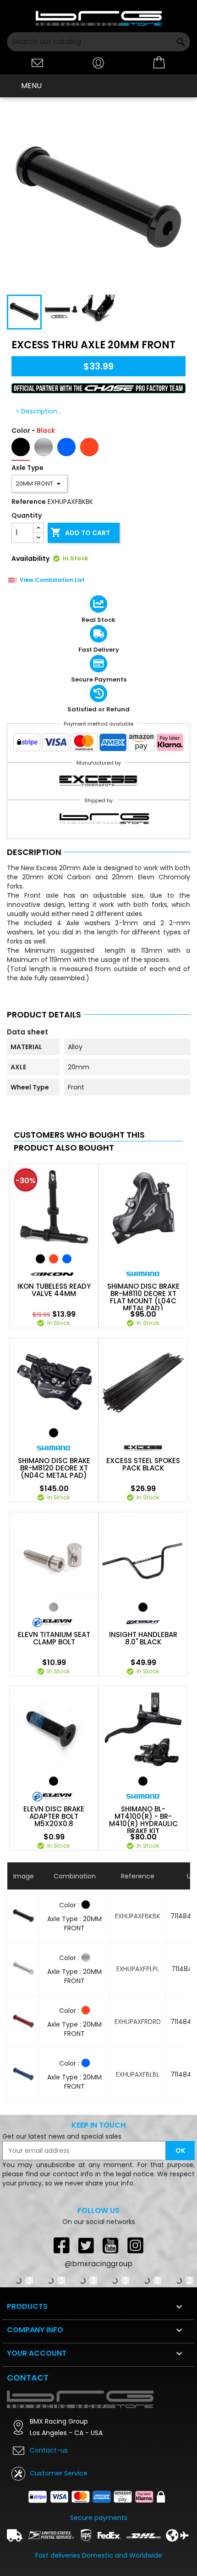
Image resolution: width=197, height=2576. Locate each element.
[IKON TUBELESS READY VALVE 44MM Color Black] (40, 1259)
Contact (28, 2378)
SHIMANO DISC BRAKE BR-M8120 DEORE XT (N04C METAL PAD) (54, 1468)
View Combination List (52, 580)
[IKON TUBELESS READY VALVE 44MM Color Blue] (67, 1259)
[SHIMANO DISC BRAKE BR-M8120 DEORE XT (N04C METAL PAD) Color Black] (54, 1433)
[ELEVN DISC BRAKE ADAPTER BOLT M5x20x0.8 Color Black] (54, 1781)
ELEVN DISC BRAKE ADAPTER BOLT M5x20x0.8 (54, 1816)
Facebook (61, 2245)
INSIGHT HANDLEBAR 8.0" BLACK (143, 1638)
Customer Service (59, 2473)
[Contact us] (38, 62)
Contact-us (49, 2450)
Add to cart (80, 532)
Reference (29, 502)
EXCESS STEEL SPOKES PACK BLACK (143, 1464)
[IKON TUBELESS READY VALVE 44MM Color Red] (54, 1259)
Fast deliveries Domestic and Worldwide (99, 2555)
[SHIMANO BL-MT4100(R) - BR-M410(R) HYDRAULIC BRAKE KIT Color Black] (143, 1781)
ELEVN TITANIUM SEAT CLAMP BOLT (54, 1638)
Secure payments (99, 2518)
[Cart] (159, 63)
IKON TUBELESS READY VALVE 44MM (54, 1290)
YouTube (111, 2245)
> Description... (38, 411)
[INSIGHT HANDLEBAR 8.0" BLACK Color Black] (143, 1607)
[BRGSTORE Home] (99, 18)
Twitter (86, 2245)
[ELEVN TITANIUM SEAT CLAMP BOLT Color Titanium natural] (54, 1607)
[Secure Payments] (98, 744)
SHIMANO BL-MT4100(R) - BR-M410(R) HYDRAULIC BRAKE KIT (143, 1820)
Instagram (136, 2245)
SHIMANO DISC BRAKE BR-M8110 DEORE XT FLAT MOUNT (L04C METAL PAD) (143, 1297)
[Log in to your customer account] (98, 62)
